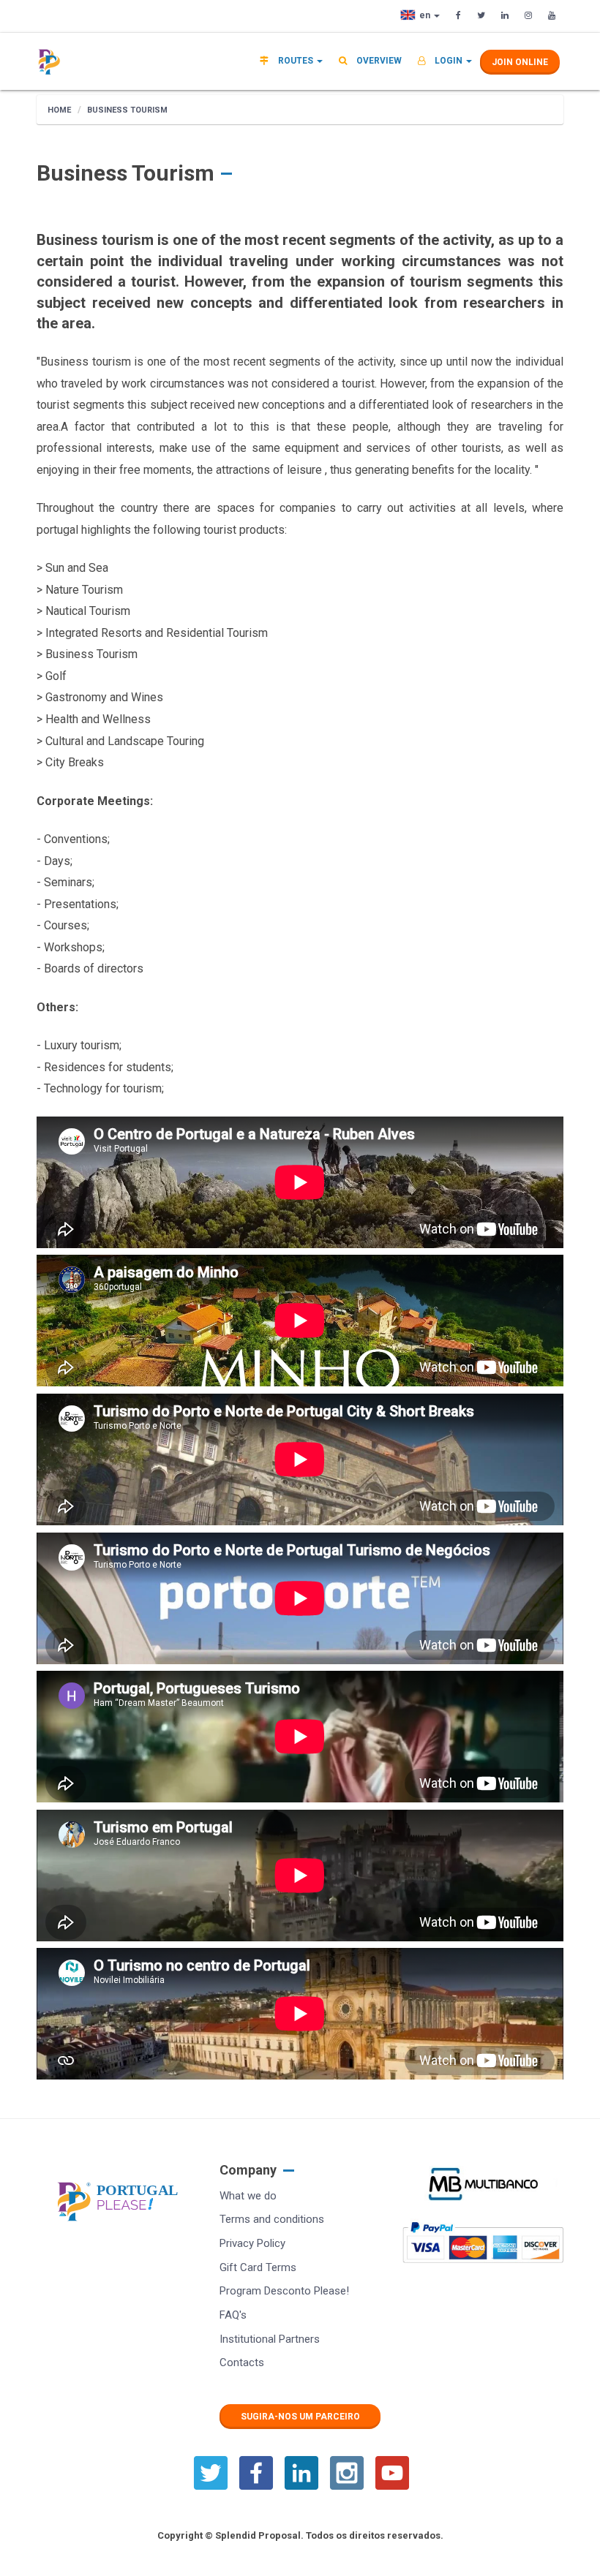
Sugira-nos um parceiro (300, 2417)
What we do (248, 2196)
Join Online (520, 62)
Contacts (242, 2362)
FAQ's (233, 2315)
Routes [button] (296, 61)
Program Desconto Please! (284, 2291)
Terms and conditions (272, 2219)
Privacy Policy (252, 2243)
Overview (378, 61)
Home (59, 110)
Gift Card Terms (258, 2267)
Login (449, 61)
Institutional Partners (270, 2339)
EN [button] (426, 15)
